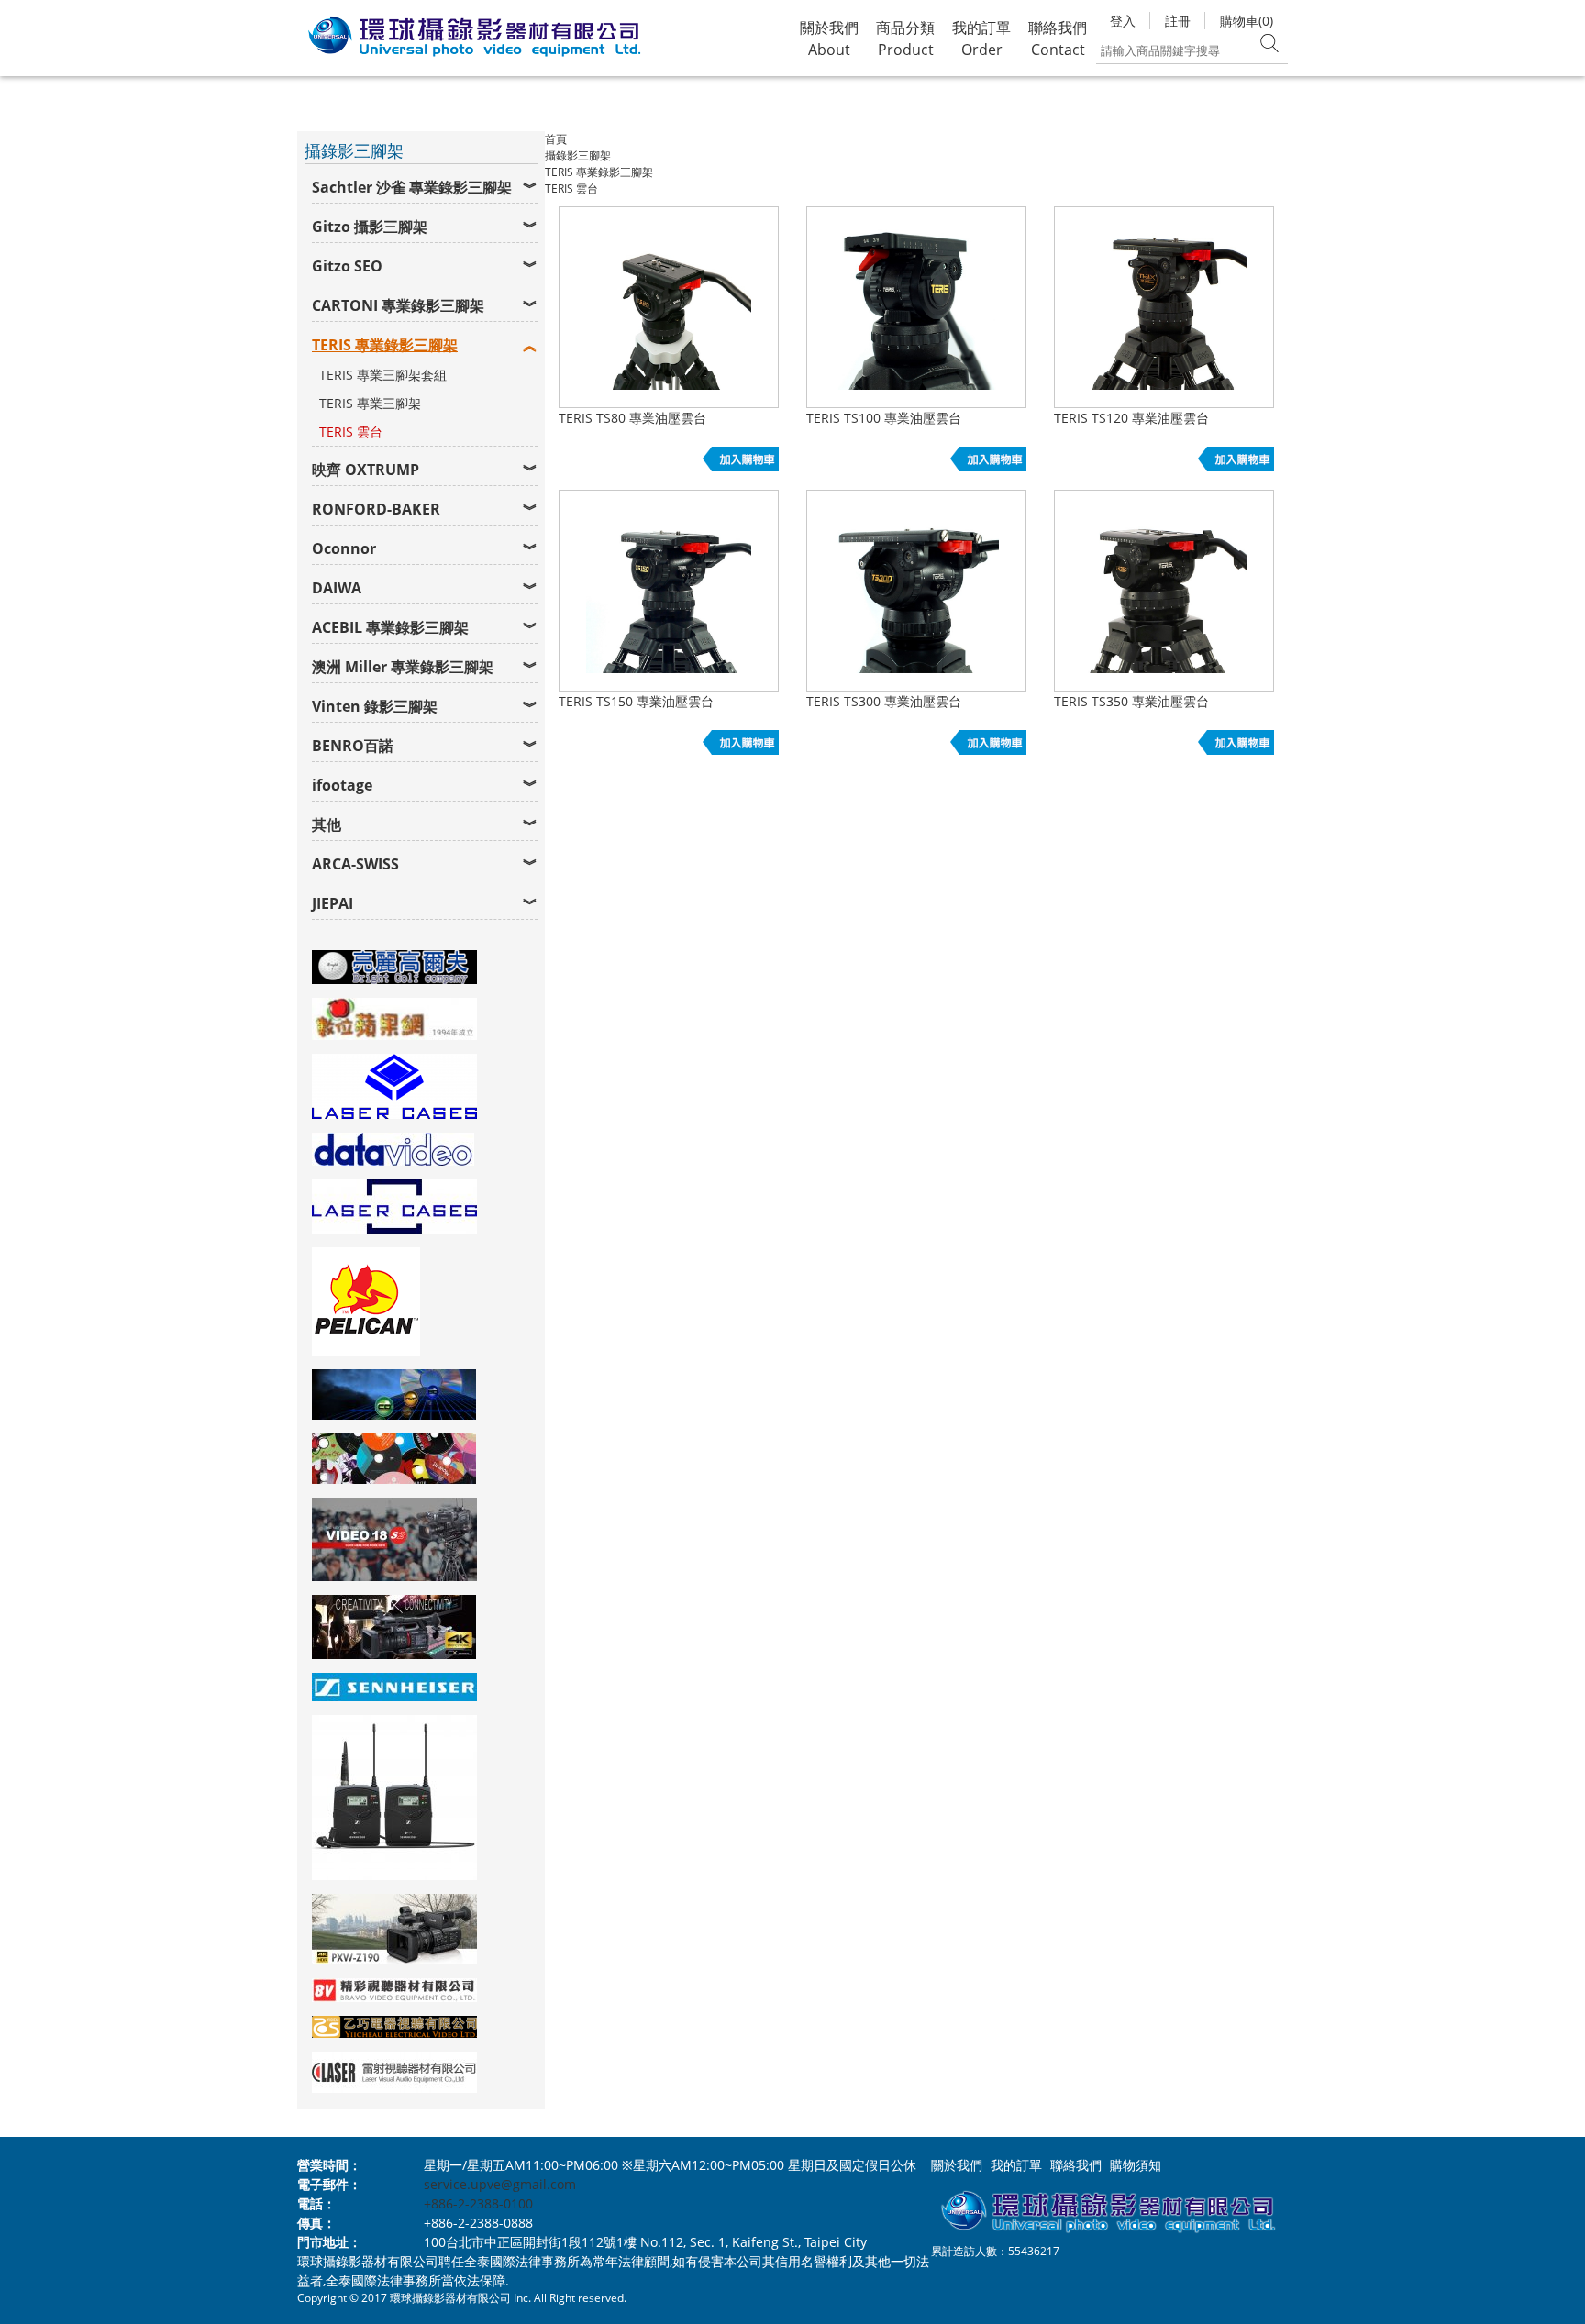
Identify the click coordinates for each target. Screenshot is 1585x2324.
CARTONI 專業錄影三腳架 (398, 305)
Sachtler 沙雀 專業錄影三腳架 (412, 187)
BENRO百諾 (353, 746)
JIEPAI (333, 903)
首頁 (556, 139)
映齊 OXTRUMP (366, 470)
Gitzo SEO (347, 266)
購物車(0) (1247, 21)
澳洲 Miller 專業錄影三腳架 (403, 667)
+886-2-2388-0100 (478, 2203)
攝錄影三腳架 (578, 155)
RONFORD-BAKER (376, 509)
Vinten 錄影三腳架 (375, 706)
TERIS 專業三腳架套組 (383, 375)
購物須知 (1136, 2165)
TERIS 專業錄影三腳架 (385, 345)
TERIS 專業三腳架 (370, 403)
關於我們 (957, 2165)
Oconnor (344, 548)
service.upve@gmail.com (500, 2184)
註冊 (1178, 21)
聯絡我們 (1076, 2165)
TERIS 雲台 (351, 432)
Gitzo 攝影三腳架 (370, 227)
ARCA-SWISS (355, 864)
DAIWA (337, 588)
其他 (327, 824)
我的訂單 (1016, 2165)
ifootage (342, 785)
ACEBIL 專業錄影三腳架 (390, 627)
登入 (1123, 21)
